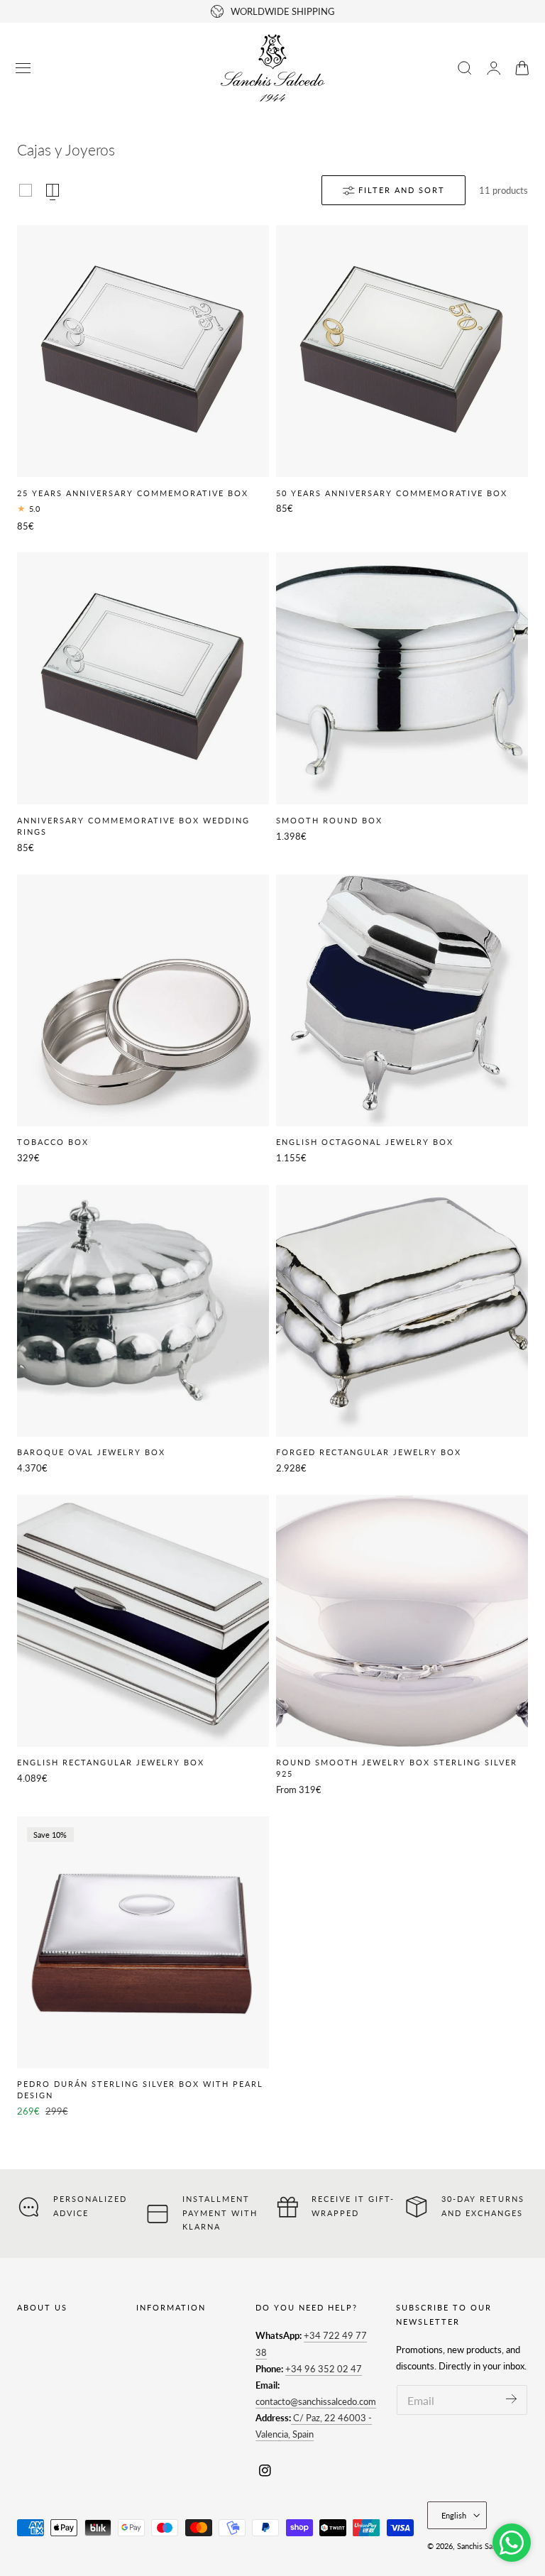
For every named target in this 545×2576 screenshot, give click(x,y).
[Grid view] (26, 190)
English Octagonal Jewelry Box (365, 1142)
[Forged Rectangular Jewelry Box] (402, 1311)
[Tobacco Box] (143, 1001)
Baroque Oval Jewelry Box (91, 1452)
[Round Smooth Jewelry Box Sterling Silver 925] (402, 1621)
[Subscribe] (511, 2399)
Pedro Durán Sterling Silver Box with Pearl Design (140, 2089)
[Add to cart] (143, 464)
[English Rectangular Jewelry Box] (143, 1621)
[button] (23, 68)
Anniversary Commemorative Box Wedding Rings (133, 826)
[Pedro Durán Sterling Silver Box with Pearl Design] (143, 1942)
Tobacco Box (53, 1142)
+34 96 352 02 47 (324, 2369)
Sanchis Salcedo (484, 2546)
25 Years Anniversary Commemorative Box (133, 493)
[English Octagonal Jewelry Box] (402, 1001)
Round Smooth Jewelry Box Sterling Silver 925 (397, 1768)
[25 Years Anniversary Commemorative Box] (143, 351)
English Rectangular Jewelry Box (111, 1762)
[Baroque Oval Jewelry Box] (143, 1311)
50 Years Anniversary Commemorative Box (392, 493)
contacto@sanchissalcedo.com (316, 2401)
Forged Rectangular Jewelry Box (369, 1452)
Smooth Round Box (329, 820)
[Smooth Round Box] (402, 678)
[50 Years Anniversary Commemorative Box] (402, 351)
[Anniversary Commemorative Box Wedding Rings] (143, 678)
